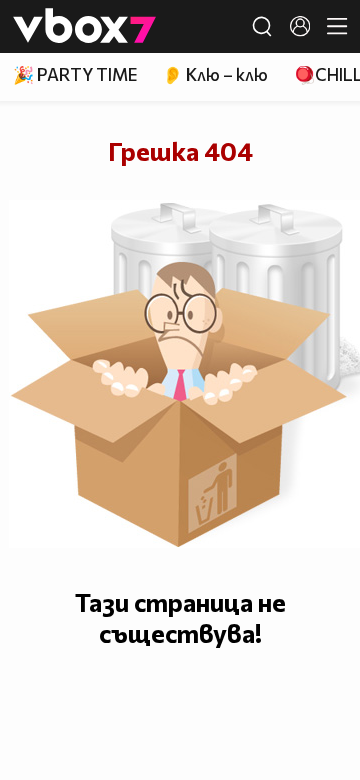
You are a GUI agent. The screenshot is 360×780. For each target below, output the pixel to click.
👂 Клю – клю (215, 74)
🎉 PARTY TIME (75, 74)
